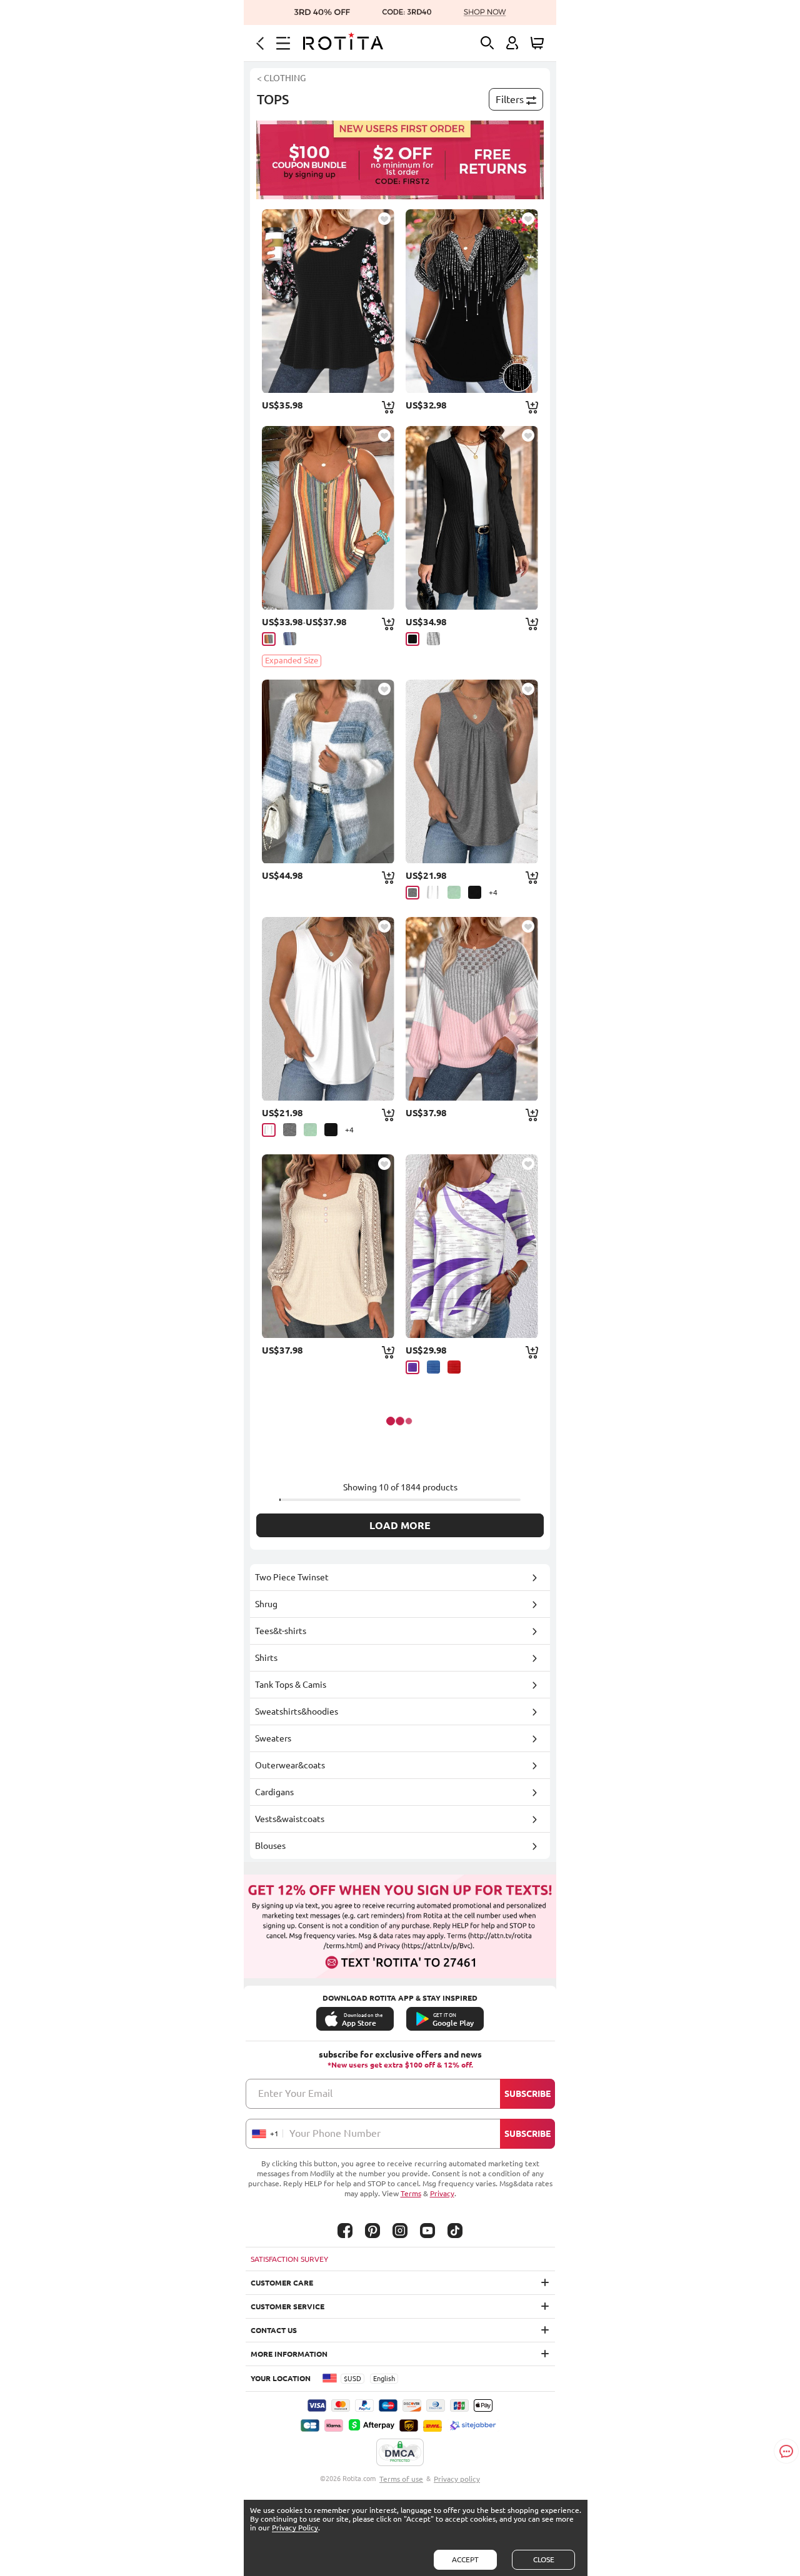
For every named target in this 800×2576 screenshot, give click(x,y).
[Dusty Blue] (290, 639)
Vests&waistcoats (290, 1819)
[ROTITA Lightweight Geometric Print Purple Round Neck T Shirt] (472, 1246)
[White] (433, 892)
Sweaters (273, 1738)
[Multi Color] (269, 639)
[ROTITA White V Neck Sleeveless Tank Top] (328, 1009)
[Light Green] (454, 892)
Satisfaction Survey (289, 2259)
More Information (289, 2354)
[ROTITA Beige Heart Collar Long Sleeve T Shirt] (328, 1246)
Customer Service (287, 2306)
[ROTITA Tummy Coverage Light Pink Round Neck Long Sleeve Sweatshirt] (472, 1009)
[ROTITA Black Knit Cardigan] (472, 518)
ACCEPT (465, 2559)
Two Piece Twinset (292, 1577)
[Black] (412, 639)
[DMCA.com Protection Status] (400, 2453)
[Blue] (433, 1367)
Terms (411, 2193)
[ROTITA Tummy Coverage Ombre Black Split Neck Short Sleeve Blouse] (472, 301)
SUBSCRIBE (527, 2094)
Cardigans (274, 1792)
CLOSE (544, 2559)
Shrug (266, 1604)
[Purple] (412, 1367)
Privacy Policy (295, 2528)
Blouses (270, 1846)
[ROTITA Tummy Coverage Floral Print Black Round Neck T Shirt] (328, 301)
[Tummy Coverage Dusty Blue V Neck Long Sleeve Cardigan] (328, 771)
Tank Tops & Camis (291, 1685)
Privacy (442, 2193)
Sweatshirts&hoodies (297, 1712)
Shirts (266, 1658)
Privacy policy (457, 2479)
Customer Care (282, 2283)
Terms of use (401, 2479)
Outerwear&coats (290, 1765)
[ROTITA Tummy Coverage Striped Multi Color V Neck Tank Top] (328, 518)
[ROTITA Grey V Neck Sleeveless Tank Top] (472, 771)
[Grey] (433, 639)
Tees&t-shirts (281, 1631)
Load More (400, 1525)
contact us (274, 2330)
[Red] (454, 1367)
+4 (493, 892)
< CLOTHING (281, 78)
